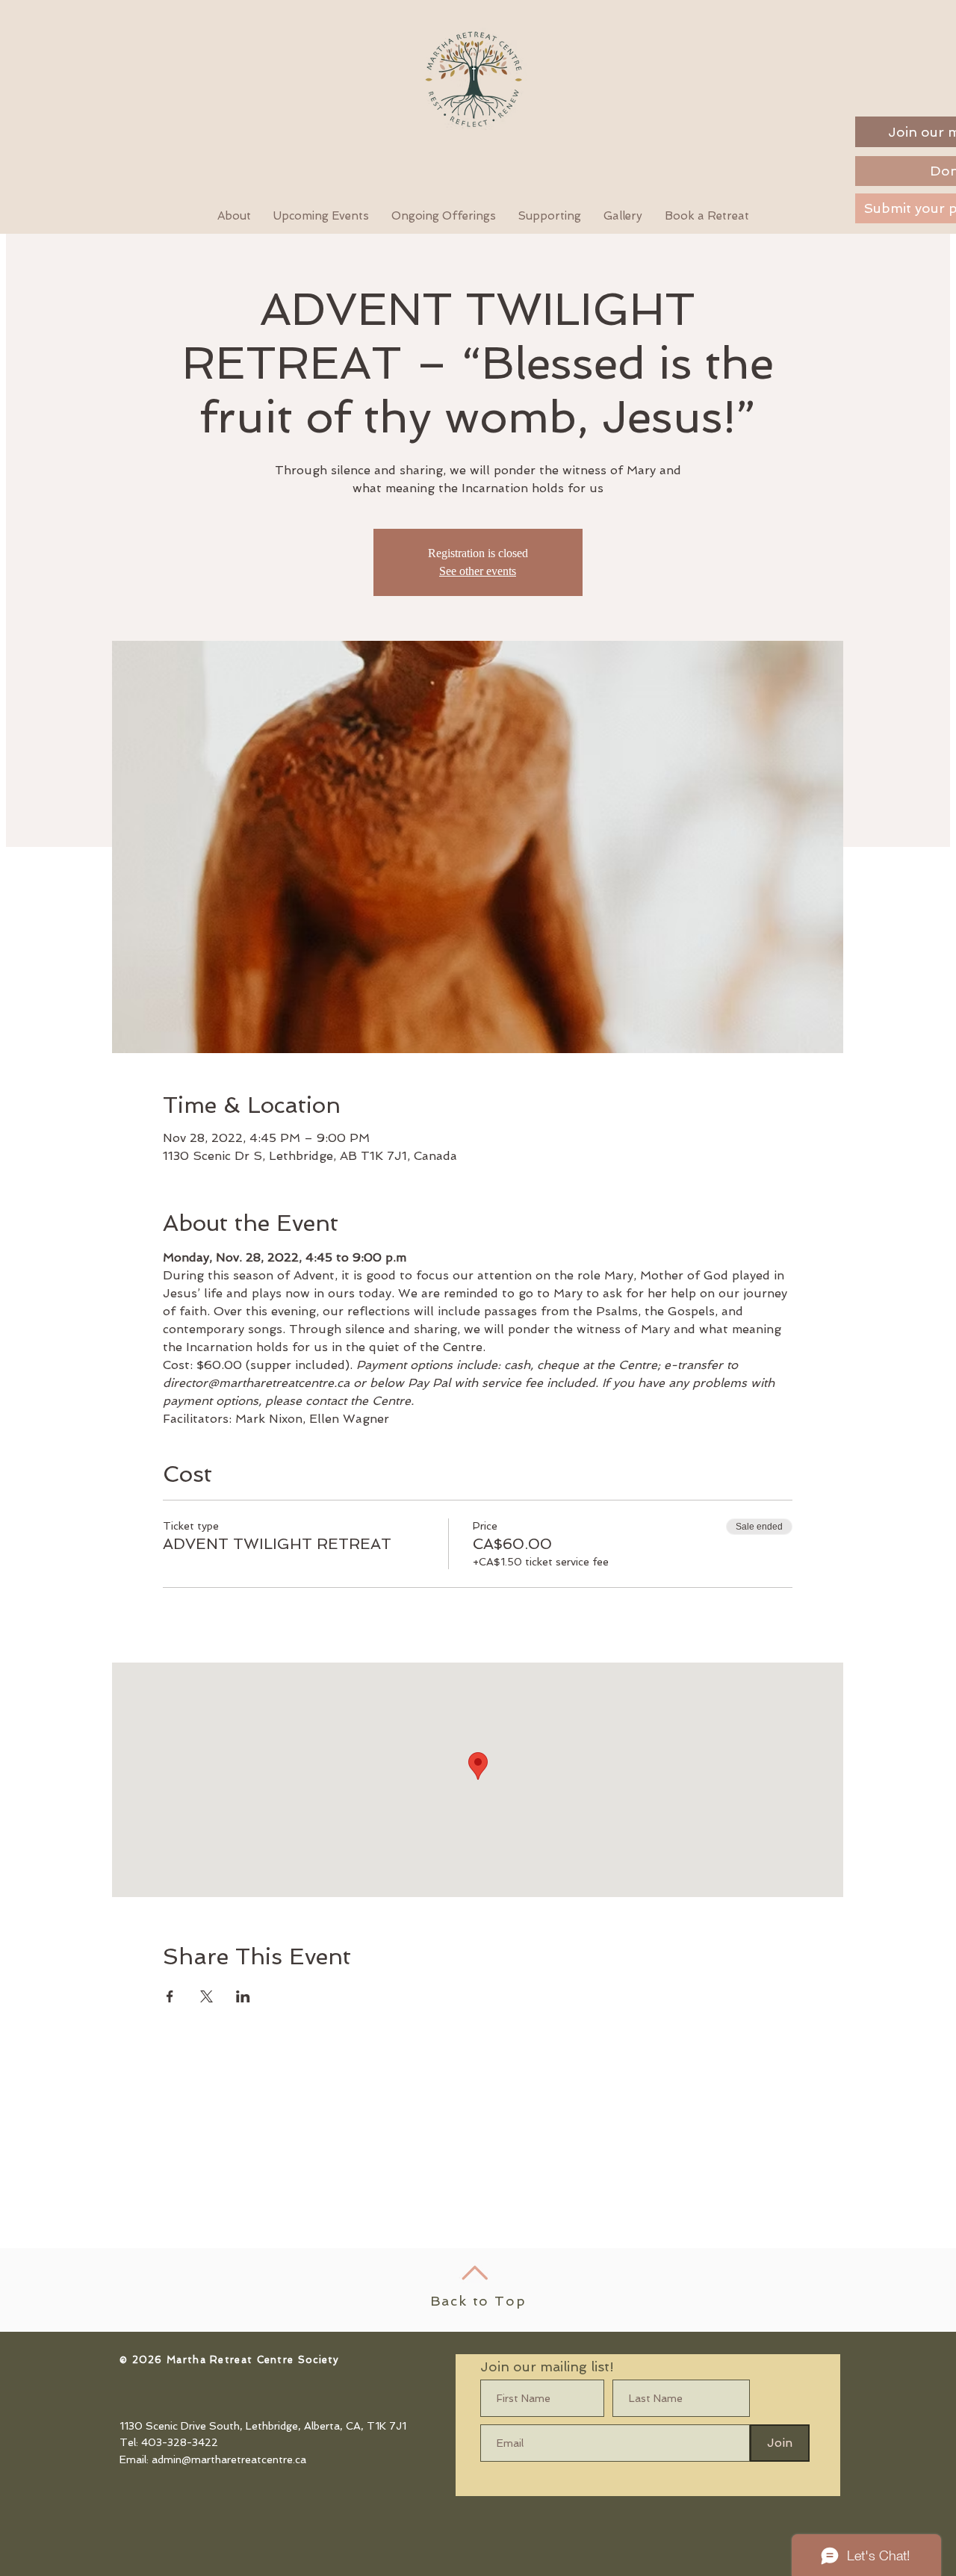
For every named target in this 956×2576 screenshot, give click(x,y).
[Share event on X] (207, 1996)
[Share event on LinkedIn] (243, 1996)
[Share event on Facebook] (170, 1996)
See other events (478, 571)
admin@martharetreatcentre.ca (229, 2459)
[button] (707, 216)
